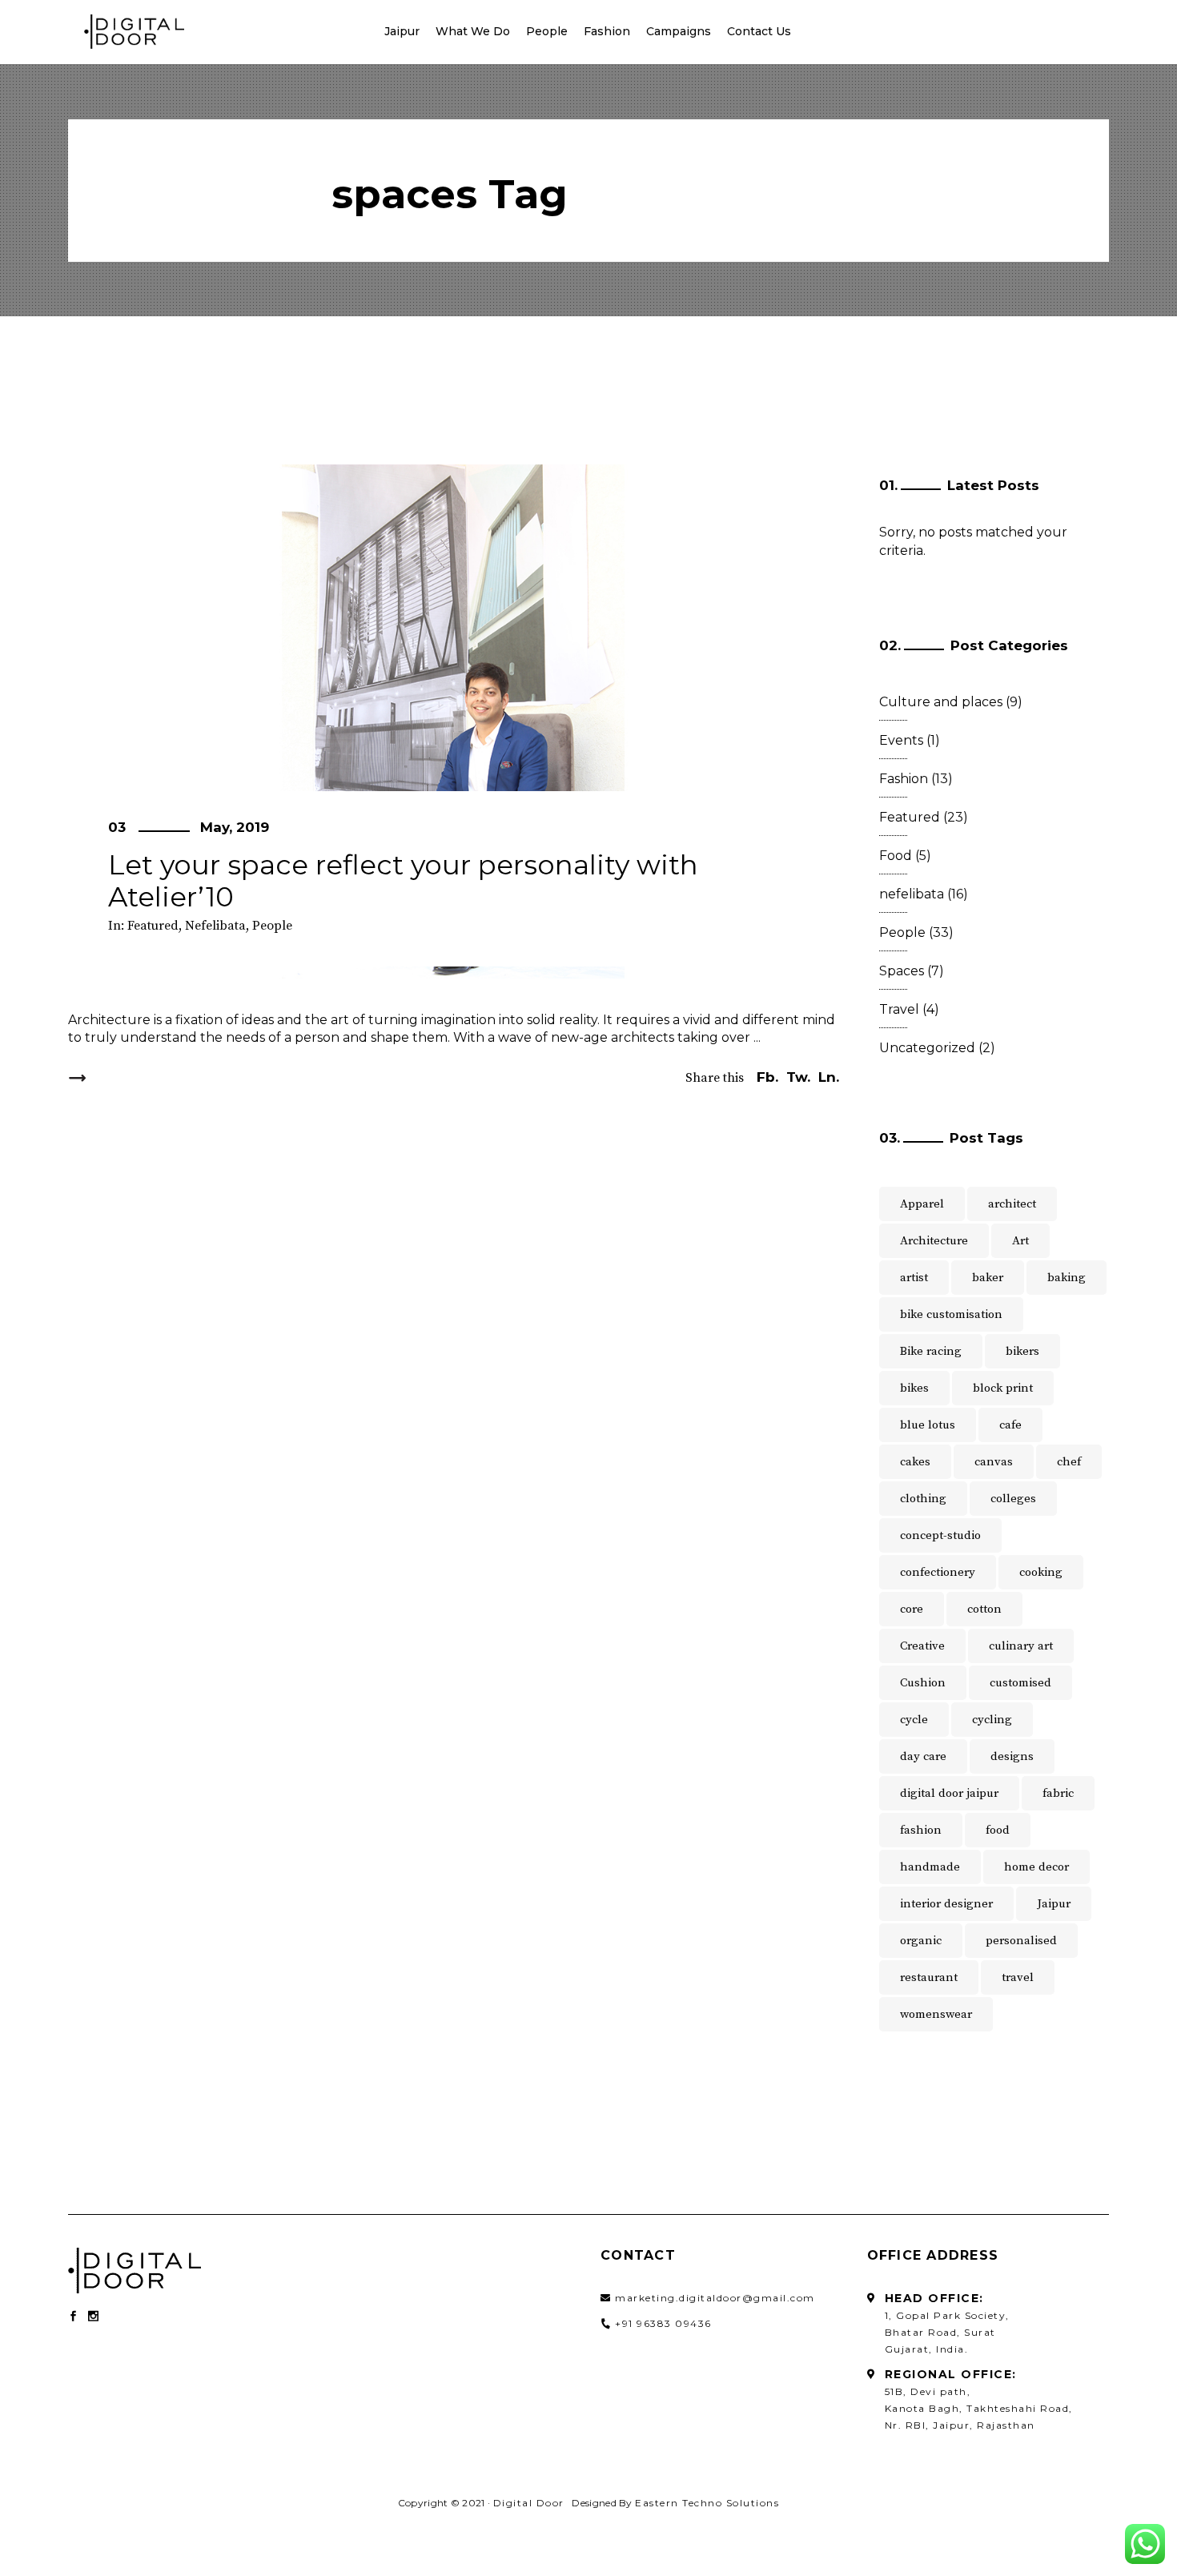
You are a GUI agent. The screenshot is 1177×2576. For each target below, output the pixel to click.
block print (1003, 1388)
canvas (994, 1462)
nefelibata (215, 926)
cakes (915, 1462)
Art (1020, 1241)
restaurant (929, 1977)
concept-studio (940, 1535)
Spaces (902, 971)
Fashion (904, 779)
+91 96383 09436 (663, 2323)
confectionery (938, 1572)
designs (1012, 1756)
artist (914, 1278)
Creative (922, 1646)
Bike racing (931, 1351)
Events (901, 740)
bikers (1022, 1351)
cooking (1041, 1572)
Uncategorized (927, 1048)
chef (1069, 1462)
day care (923, 1756)
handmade (930, 1867)
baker (988, 1278)
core (912, 1609)
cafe (1010, 1425)
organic (921, 1941)
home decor (1036, 1867)
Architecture (934, 1241)
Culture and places (941, 702)
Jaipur (1054, 1904)
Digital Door (529, 2503)
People (272, 926)
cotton (984, 1609)
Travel (899, 1009)
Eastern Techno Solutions (707, 2503)
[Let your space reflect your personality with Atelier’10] (454, 721)
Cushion (923, 1683)
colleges (1013, 1499)
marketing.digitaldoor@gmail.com (715, 2298)
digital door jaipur (949, 1793)
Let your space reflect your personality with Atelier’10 (403, 881)
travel (1018, 1977)
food (998, 1830)
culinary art (1021, 1646)
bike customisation (951, 1314)
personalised (1021, 1941)
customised (1020, 1683)
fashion (921, 1830)
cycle (914, 1720)
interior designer (946, 1904)
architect (1012, 1204)
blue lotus (928, 1425)
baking (1067, 1278)
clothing (923, 1499)
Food (896, 856)
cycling (992, 1720)
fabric (1058, 1793)
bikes (914, 1388)
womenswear (936, 2014)
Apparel (922, 1204)
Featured (153, 926)
